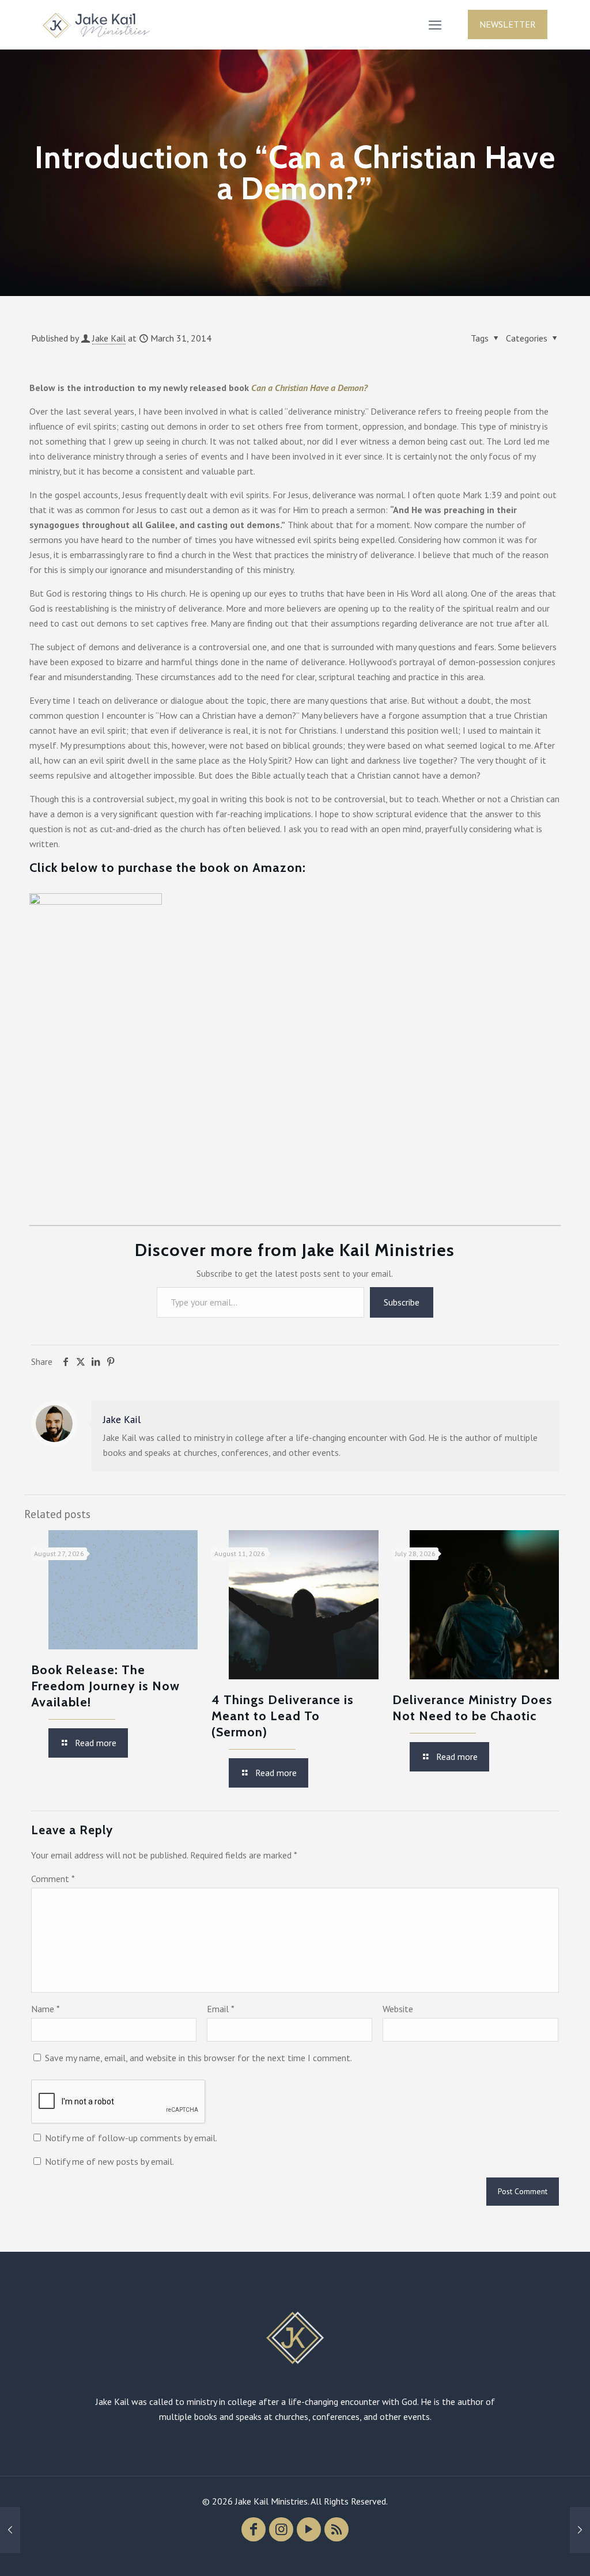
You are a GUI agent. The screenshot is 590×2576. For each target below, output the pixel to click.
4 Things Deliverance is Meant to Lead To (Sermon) (283, 1716)
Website (398, 2009)
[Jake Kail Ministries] (96, 24)
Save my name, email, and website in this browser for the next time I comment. (198, 2058)
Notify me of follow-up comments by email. (131, 2138)
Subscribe (402, 1302)
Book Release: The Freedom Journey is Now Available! (105, 1686)
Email (221, 2009)
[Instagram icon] (281, 2529)
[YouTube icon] (309, 2529)
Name (46, 2009)
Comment (53, 1879)
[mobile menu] (435, 25)
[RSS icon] (336, 2529)
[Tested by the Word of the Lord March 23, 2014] (10, 2530)
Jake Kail (109, 338)
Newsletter (508, 24)
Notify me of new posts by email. (109, 2161)
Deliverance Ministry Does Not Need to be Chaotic (472, 1708)
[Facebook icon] (254, 2529)
